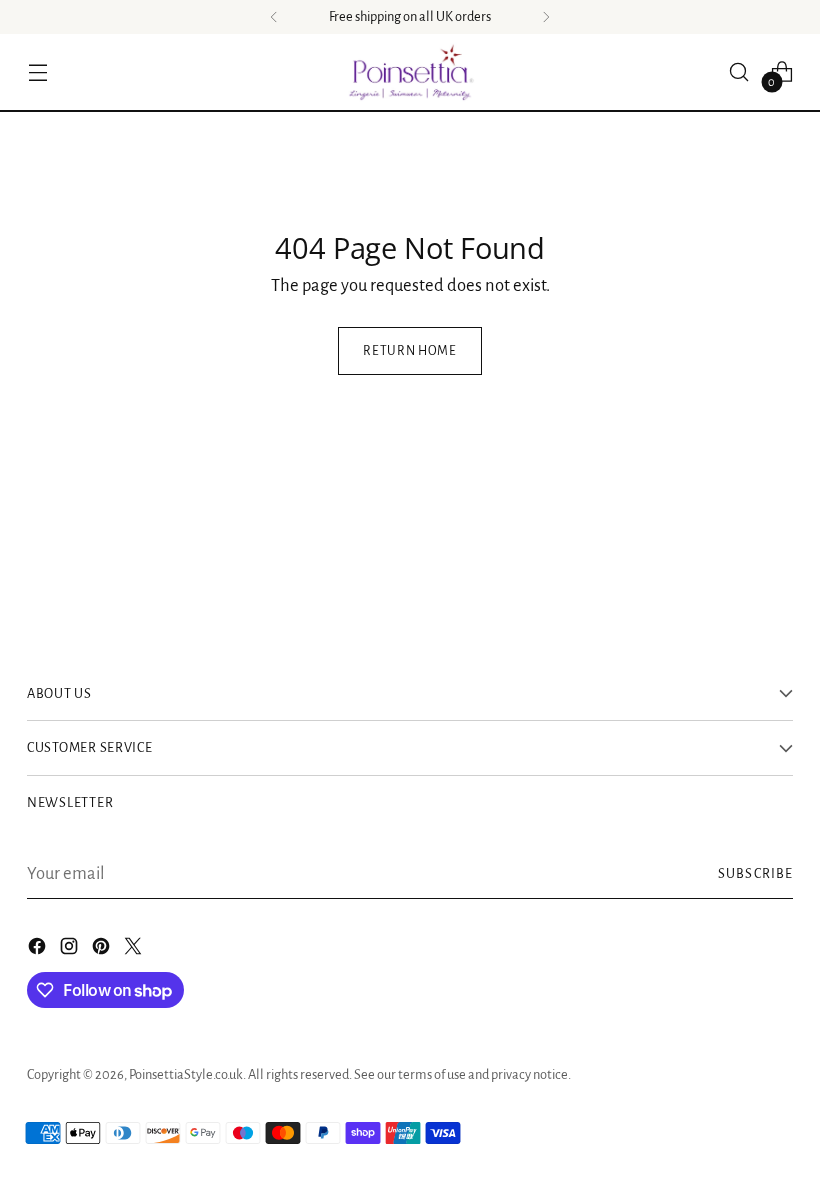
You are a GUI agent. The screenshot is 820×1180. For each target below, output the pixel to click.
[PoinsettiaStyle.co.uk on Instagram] (71, 950)
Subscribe (755, 873)
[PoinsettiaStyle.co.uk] (410, 72)
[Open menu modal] (37, 71)
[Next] (546, 17)
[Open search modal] (739, 71)
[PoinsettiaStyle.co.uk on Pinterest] (103, 950)
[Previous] (274, 17)
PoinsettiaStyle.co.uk (186, 1074)
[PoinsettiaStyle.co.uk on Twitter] (135, 950)
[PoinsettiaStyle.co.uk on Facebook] (39, 950)
